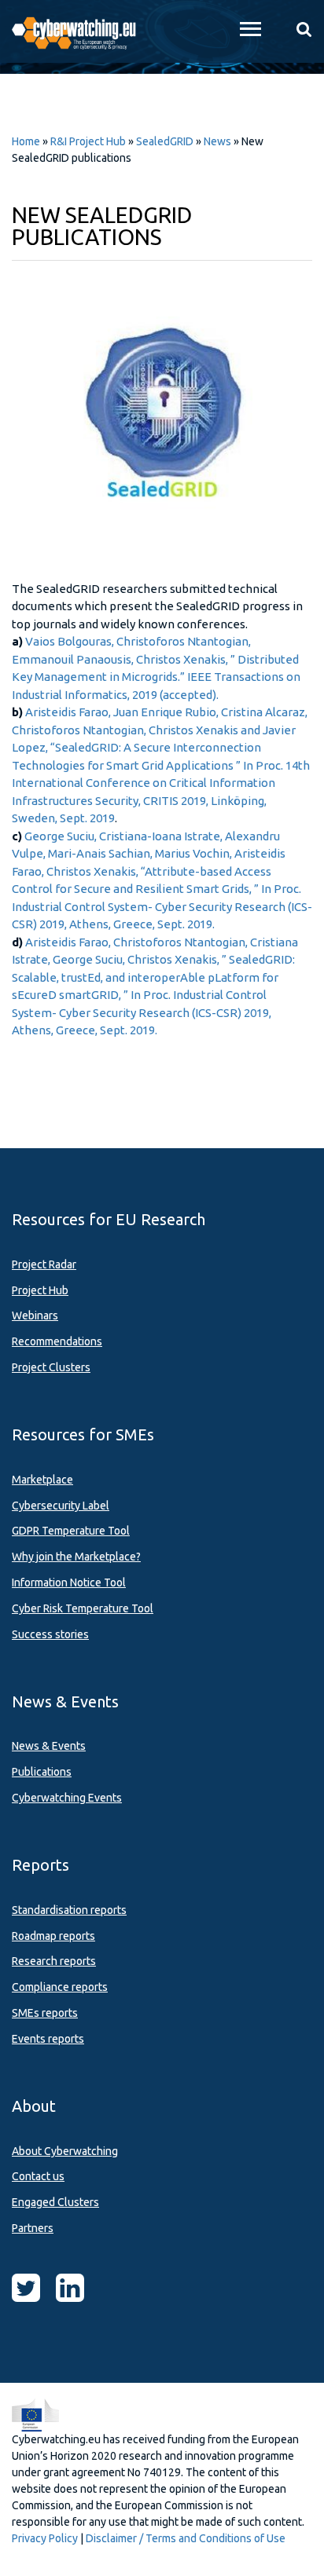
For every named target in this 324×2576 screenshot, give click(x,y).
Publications (42, 1772)
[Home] (81, 31)
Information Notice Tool (69, 1583)
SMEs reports (45, 2013)
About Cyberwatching (65, 2151)
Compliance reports (60, 1987)
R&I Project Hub (88, 141)
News (217, 141)
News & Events (49, 1746)
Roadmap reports (53, 1936)
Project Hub (40, 1290)
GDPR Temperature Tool (71, 1531)
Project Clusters (51, 1367)
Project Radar (44, 1264)
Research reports (54, 1961)
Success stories (50, 1634)
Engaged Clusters (55, 2202)
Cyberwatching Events (67, 1798)
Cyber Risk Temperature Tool (83, 1608)
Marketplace (42, 1480)
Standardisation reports (69, 1910)
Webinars (35, 1315)
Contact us (38, 2176)
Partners (33, 2228)
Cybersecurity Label (61, 1506)
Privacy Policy (45, 2538)
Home (26, 141)
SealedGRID (166, 141)
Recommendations (57, 1341)
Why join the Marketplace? (76, 1557)
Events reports (48, 2039)
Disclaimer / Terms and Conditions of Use (186, 2538)
